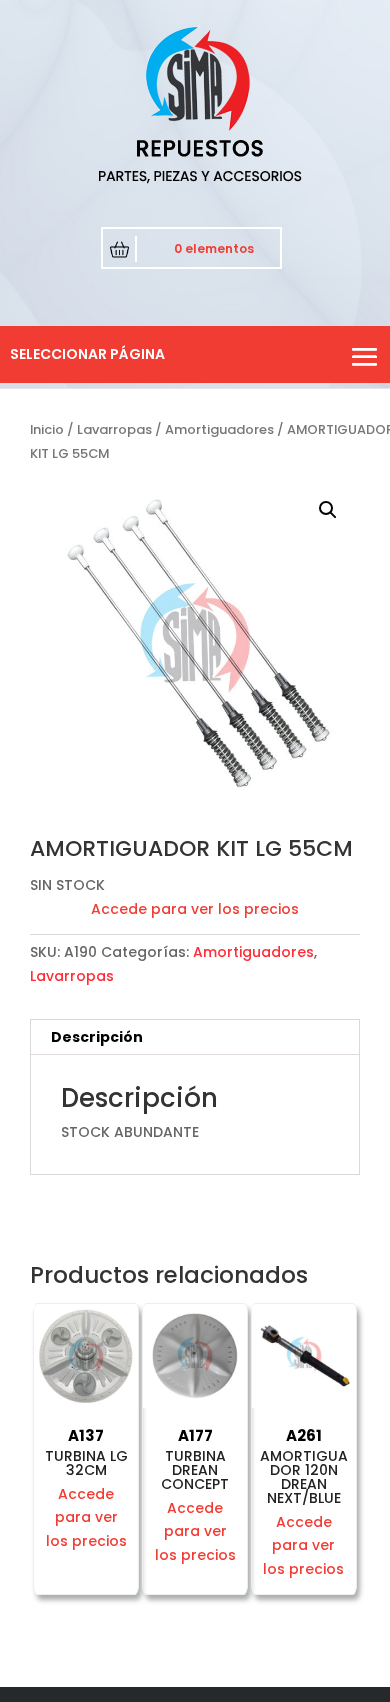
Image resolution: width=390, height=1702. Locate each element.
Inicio (47, 429)
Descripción (97, 1037)
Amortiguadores (219, 429)
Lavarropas (114, 429)
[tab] (195, 1037)
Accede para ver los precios (195, 909)
